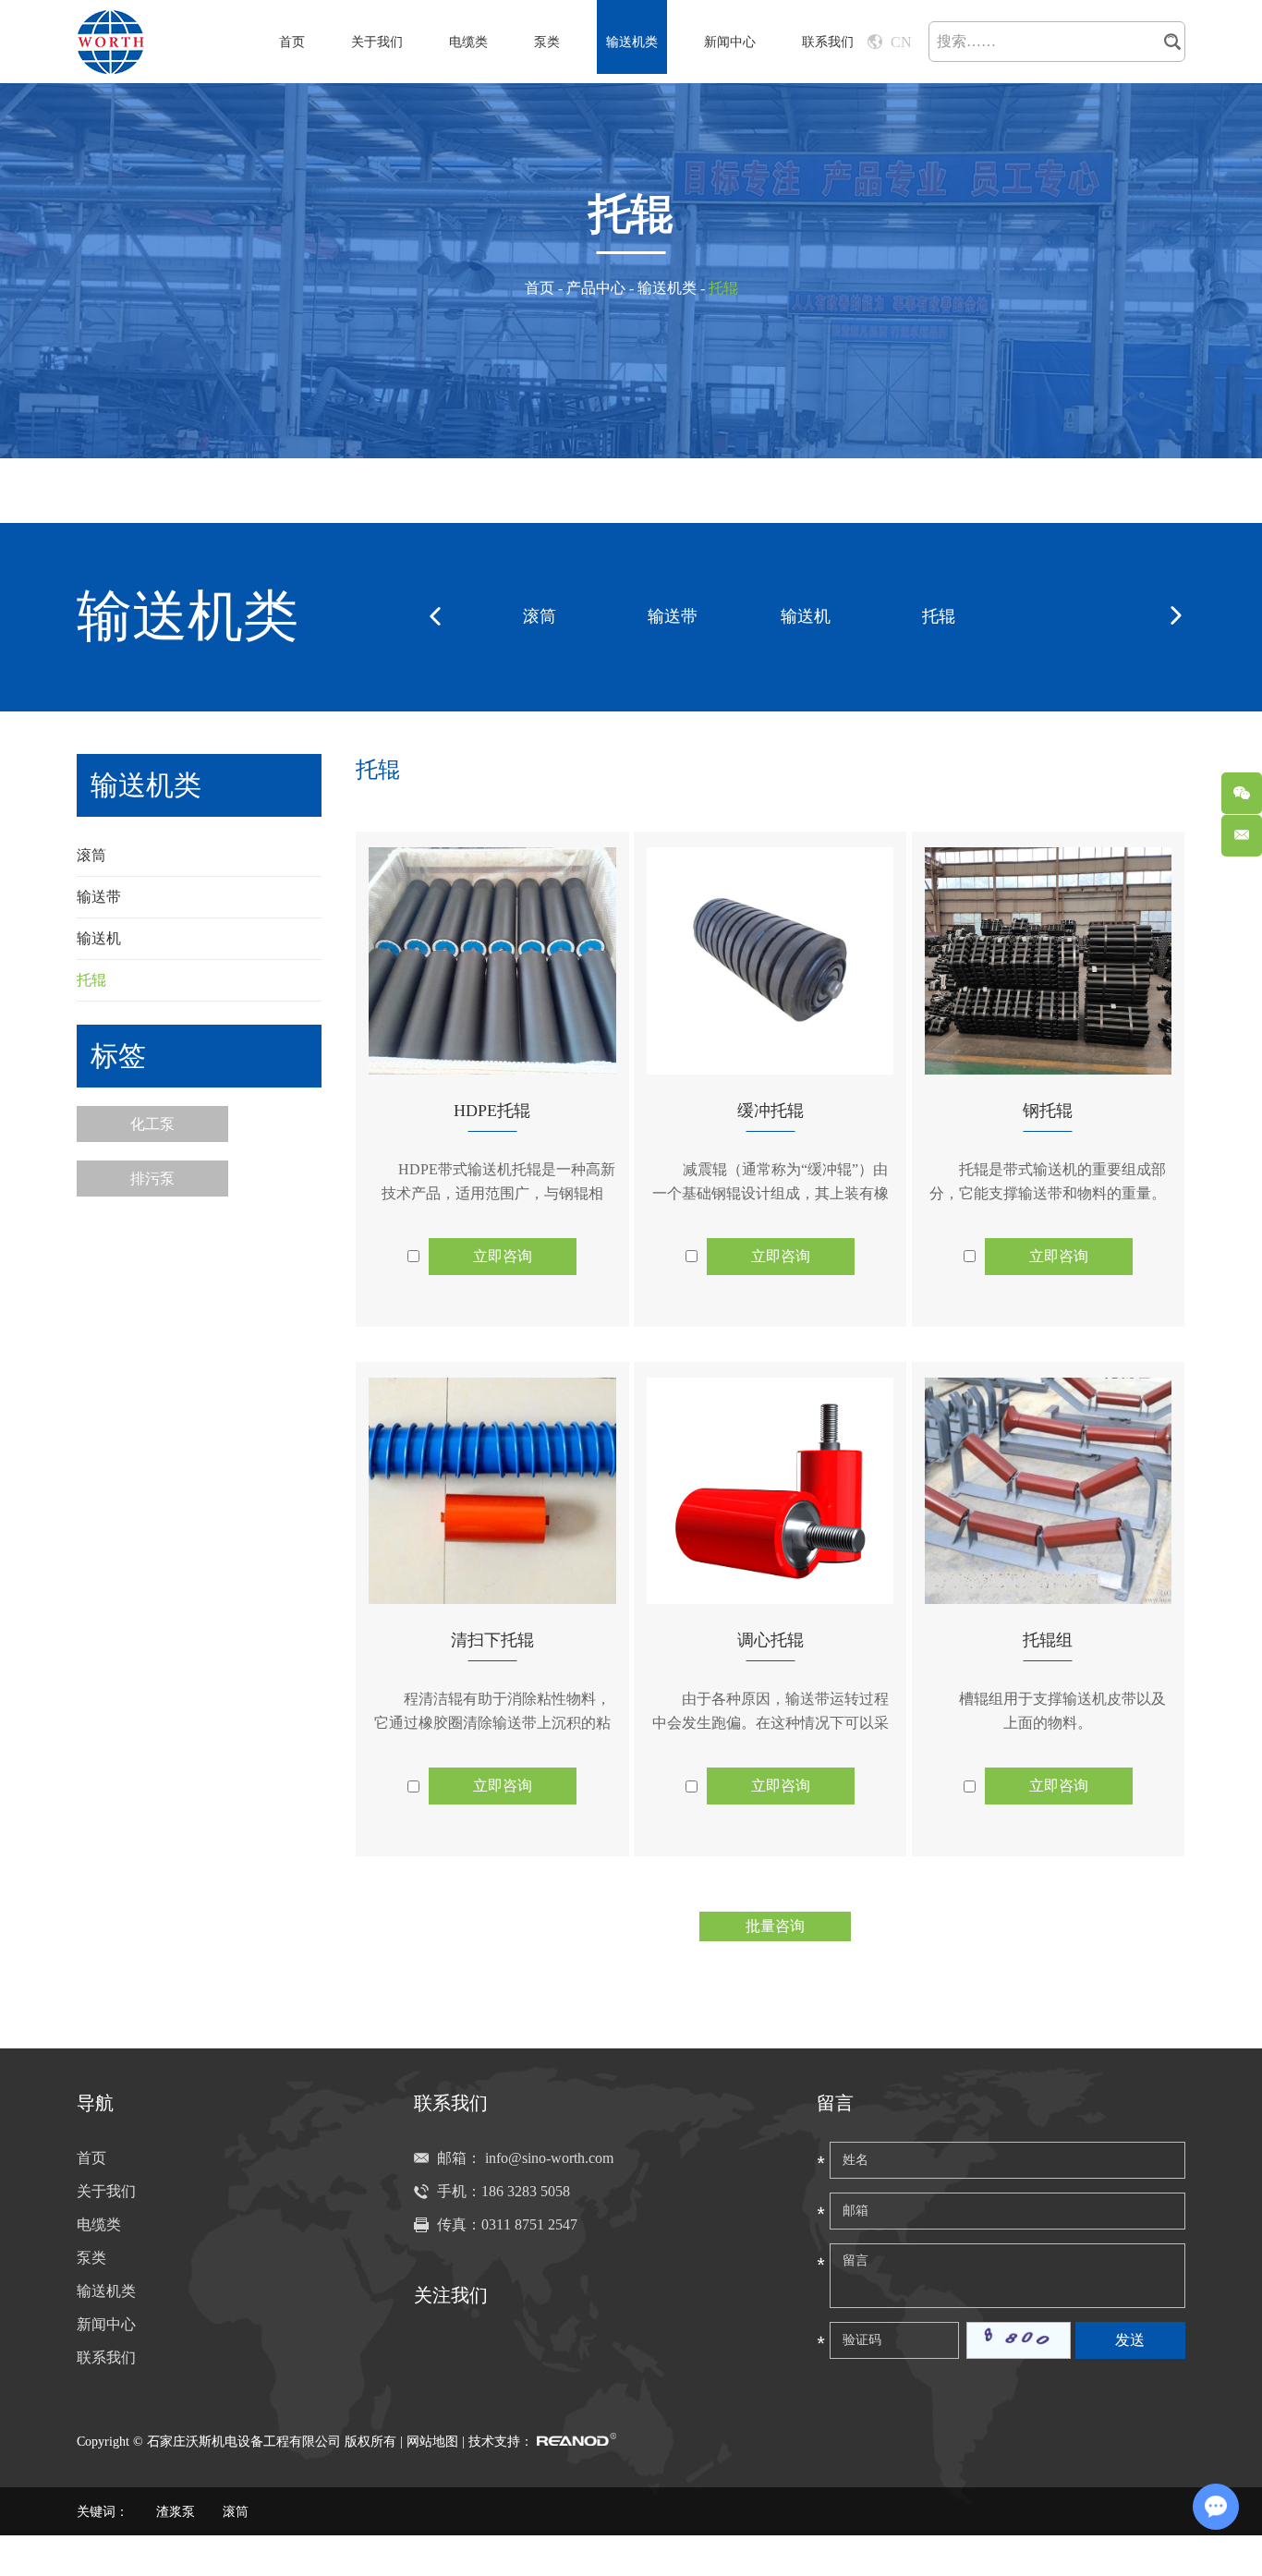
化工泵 (152, 1124)
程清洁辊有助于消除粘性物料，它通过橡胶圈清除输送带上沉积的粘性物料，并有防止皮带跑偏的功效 (492, 1723)
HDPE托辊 (492, 1111)
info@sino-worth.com (549, 2158)
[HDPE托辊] (492, 961)
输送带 (673, 616)
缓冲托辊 (771, 1111)
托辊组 (1048, 1640)
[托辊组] (1048, 1491)
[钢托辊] (1048, 961)
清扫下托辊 (492, 1640)
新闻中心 (730, 42)
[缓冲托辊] (770, 961)
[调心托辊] (770, 1491)
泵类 (547, 42)
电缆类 (468, 42)
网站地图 (432, 2442)
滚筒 (540, 616)
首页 (292, 42)
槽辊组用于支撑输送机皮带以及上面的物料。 (1062, 1711)
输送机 (806, 616)
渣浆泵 (176, 2512)
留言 (835, 2103)
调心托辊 (771, 1640)
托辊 (939, 616)
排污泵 (152, 1179)
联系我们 (828, 42)
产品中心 (596, 288)
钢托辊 (1048, 1111)
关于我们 (377, 42)
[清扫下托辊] (492, 1491)
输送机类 (632, 42)
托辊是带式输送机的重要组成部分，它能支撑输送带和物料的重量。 (1048, 1181)
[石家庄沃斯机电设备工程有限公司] (111, 42)
